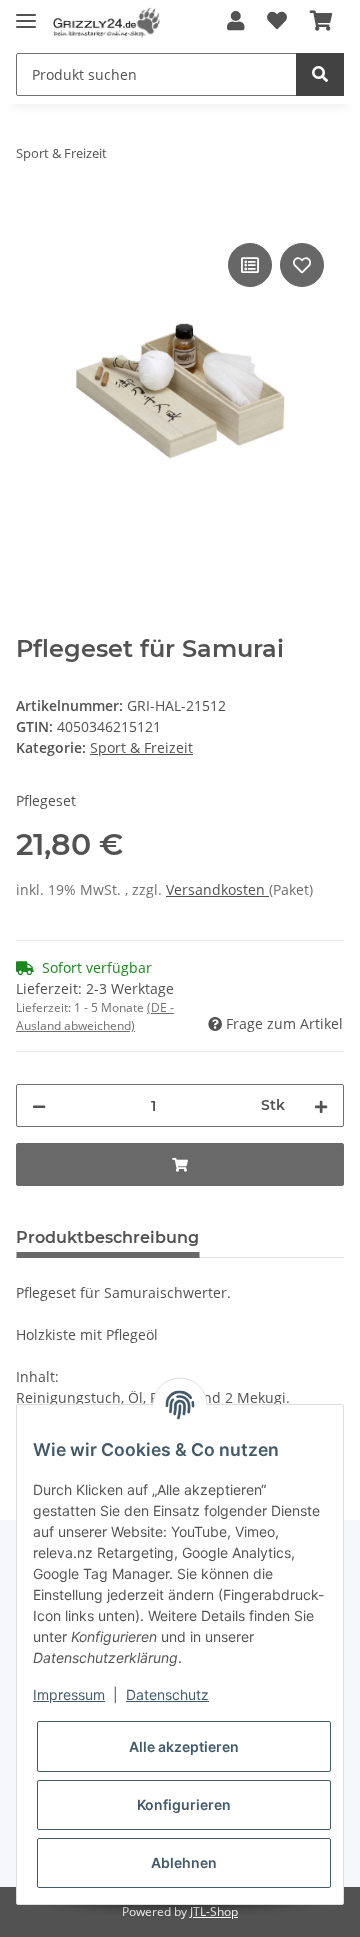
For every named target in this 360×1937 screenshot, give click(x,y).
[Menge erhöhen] (321, 1105)
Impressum (69, 1694)
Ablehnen (184, 1862)
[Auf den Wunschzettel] (302, 265)
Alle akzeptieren (184, 1746)
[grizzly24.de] (106, 22)
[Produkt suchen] (320, 74)
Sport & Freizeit (141, 747)
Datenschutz (167, 1694)
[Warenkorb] (321, 22)
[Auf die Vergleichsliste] (250, 265)
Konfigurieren (184, 1804)
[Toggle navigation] (26, 12)
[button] (236, 22)
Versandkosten (217, 889)
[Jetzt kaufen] (32, 216)
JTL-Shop (214, 1911)
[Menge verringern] (39, 1105)
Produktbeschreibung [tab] (107, 1237)
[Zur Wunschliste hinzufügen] (277, 22)
